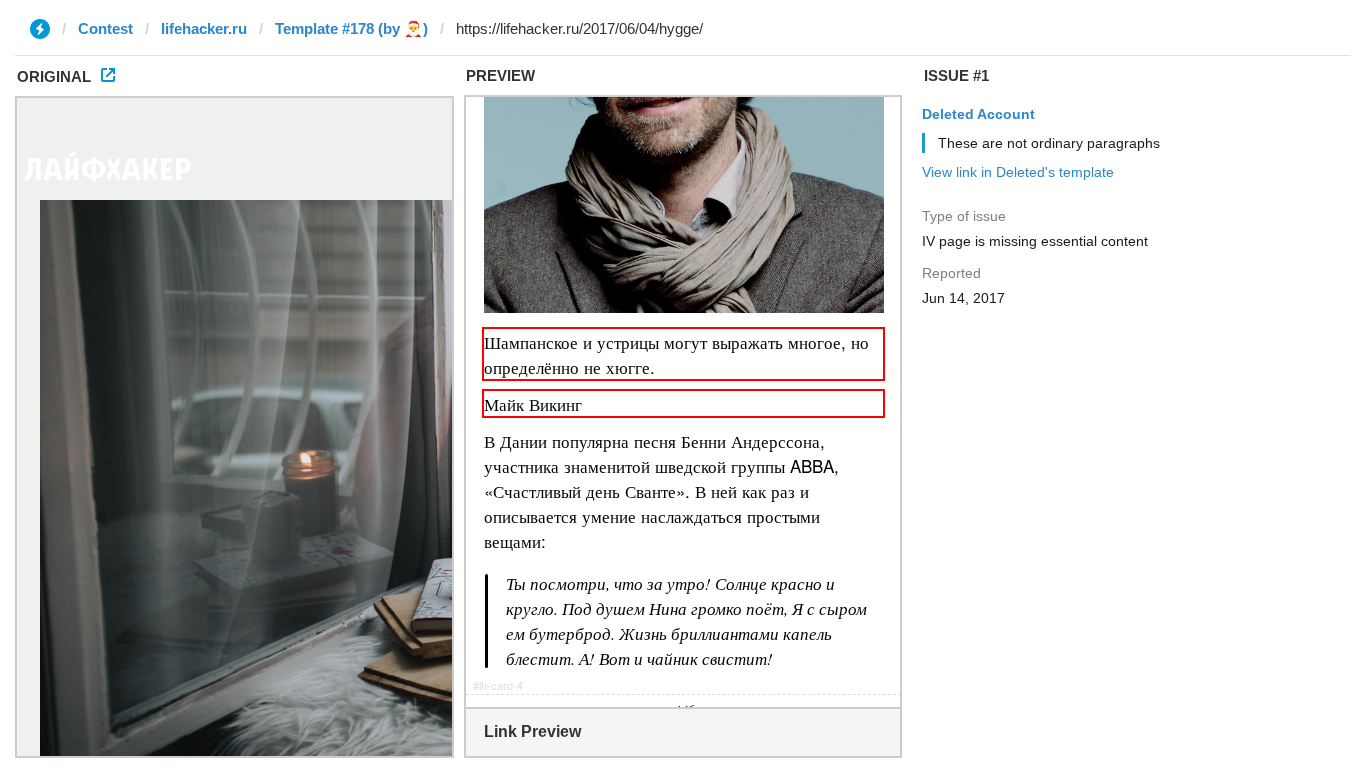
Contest (105, 28)
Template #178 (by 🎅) (351, 28)
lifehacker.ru (204, 28)
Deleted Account (978, 114)
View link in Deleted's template (1018, 172)
